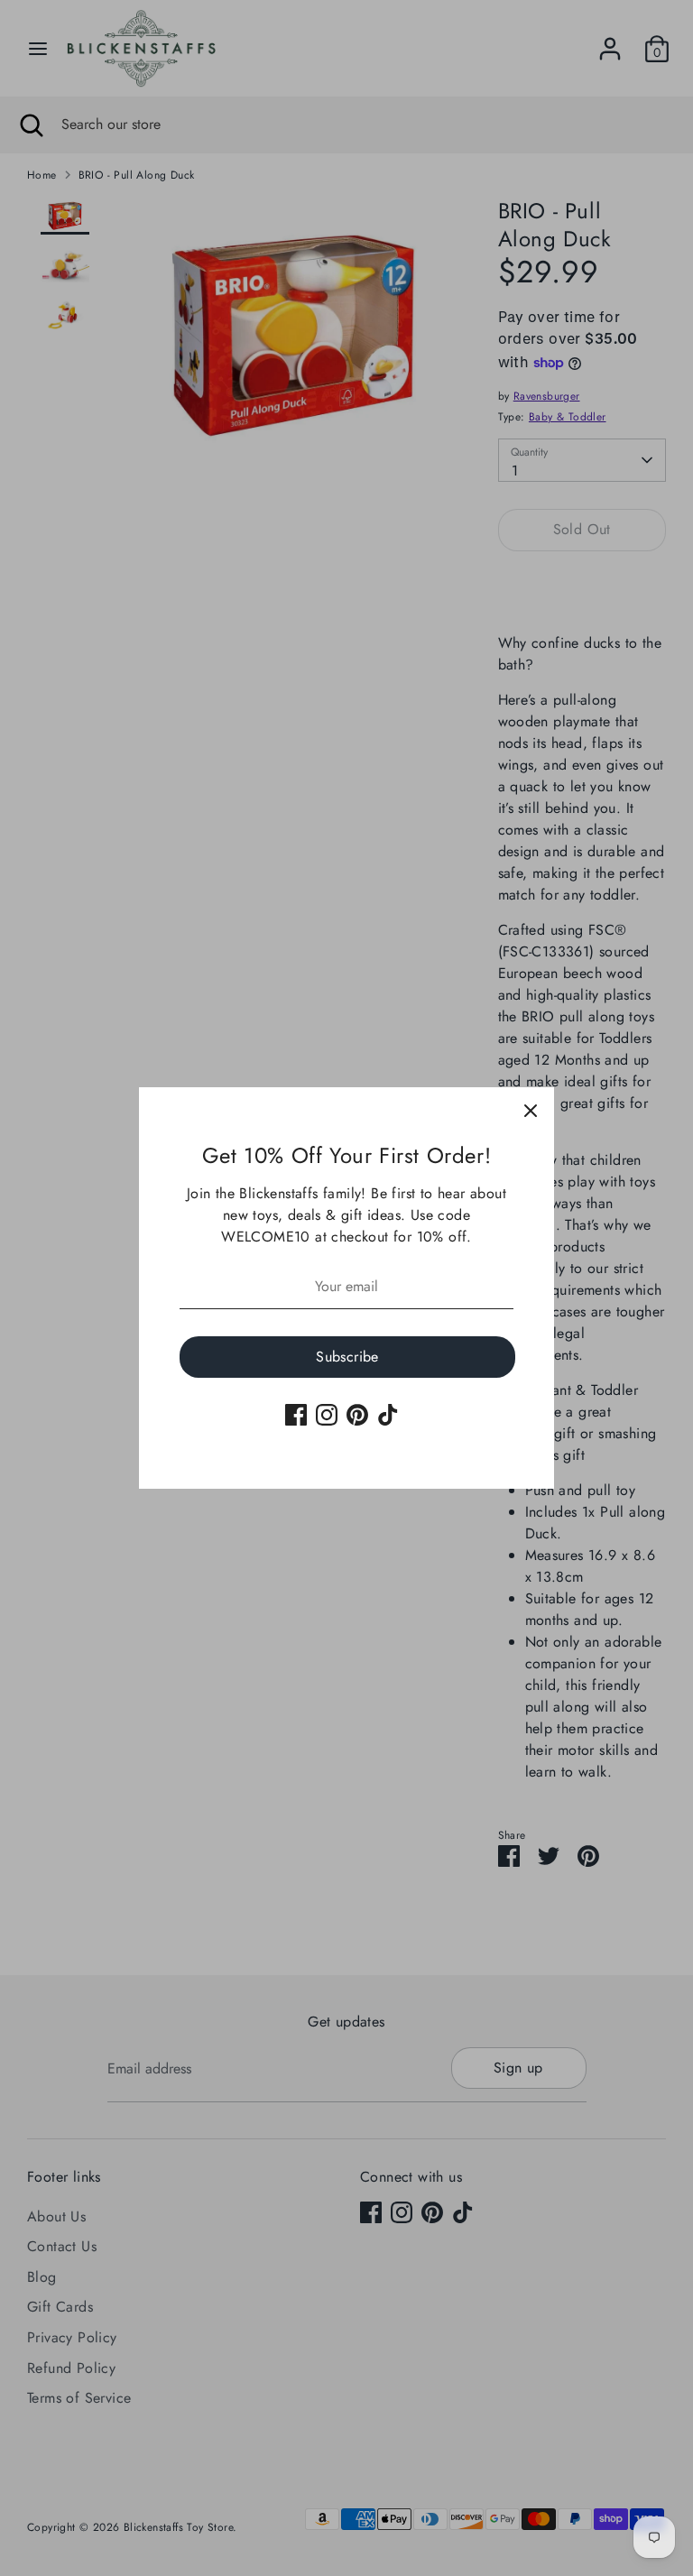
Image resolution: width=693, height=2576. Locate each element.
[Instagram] (327, 1415)
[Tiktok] (388, 1415)
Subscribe (347, 1357)
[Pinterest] (357, 1415)
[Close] (531, 1111)
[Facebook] (296, 1415)
